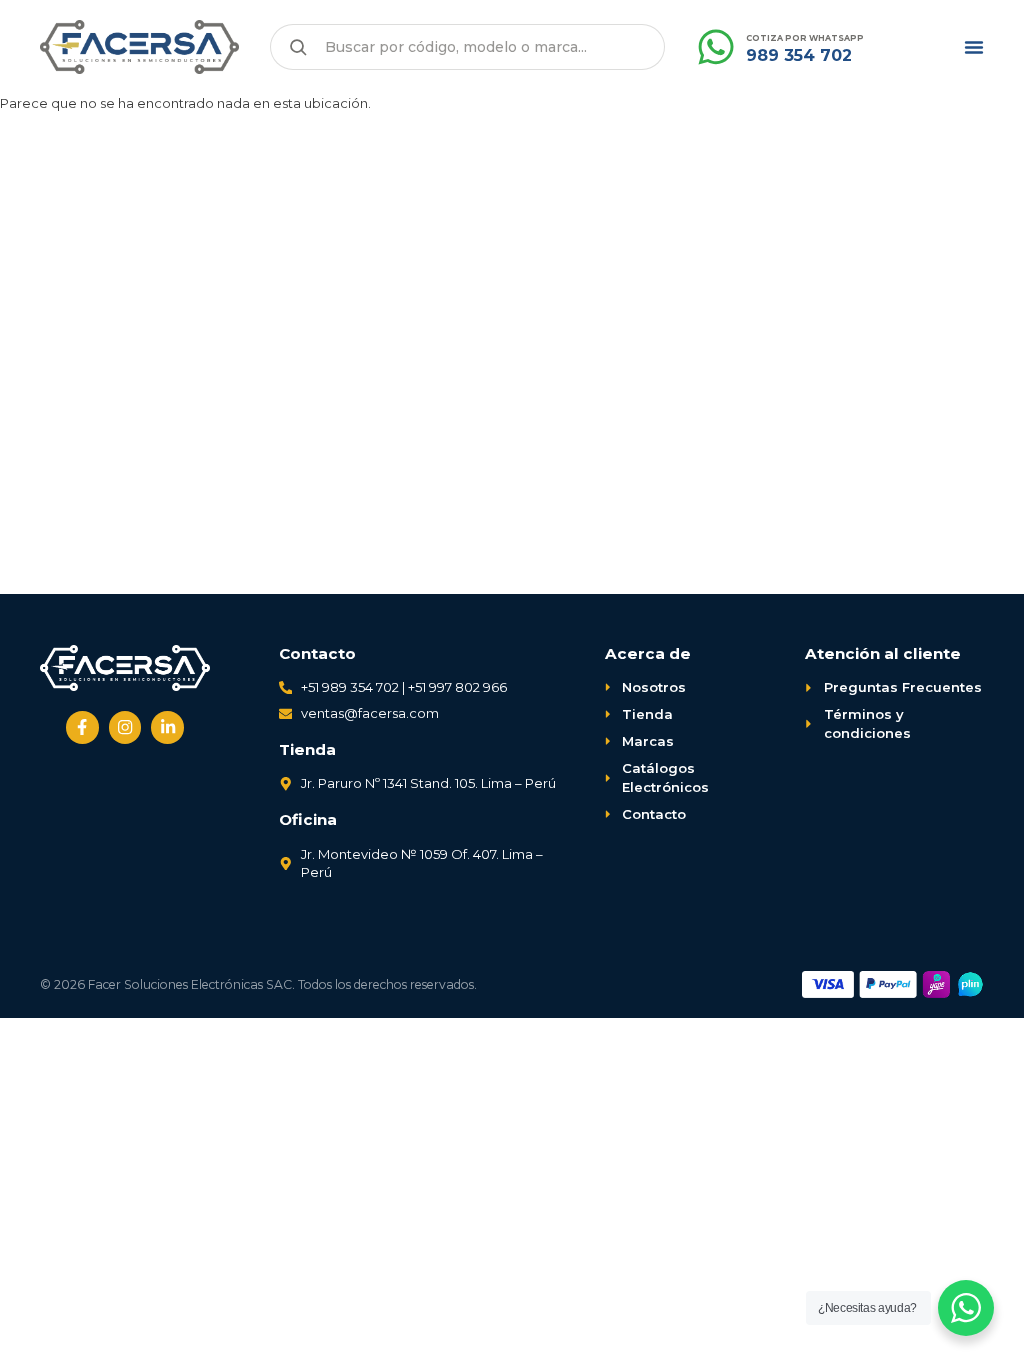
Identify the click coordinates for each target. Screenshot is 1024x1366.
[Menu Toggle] (974, 47)
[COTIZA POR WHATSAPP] (716, 47)
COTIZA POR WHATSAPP (805, 38)
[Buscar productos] (298, 47)
